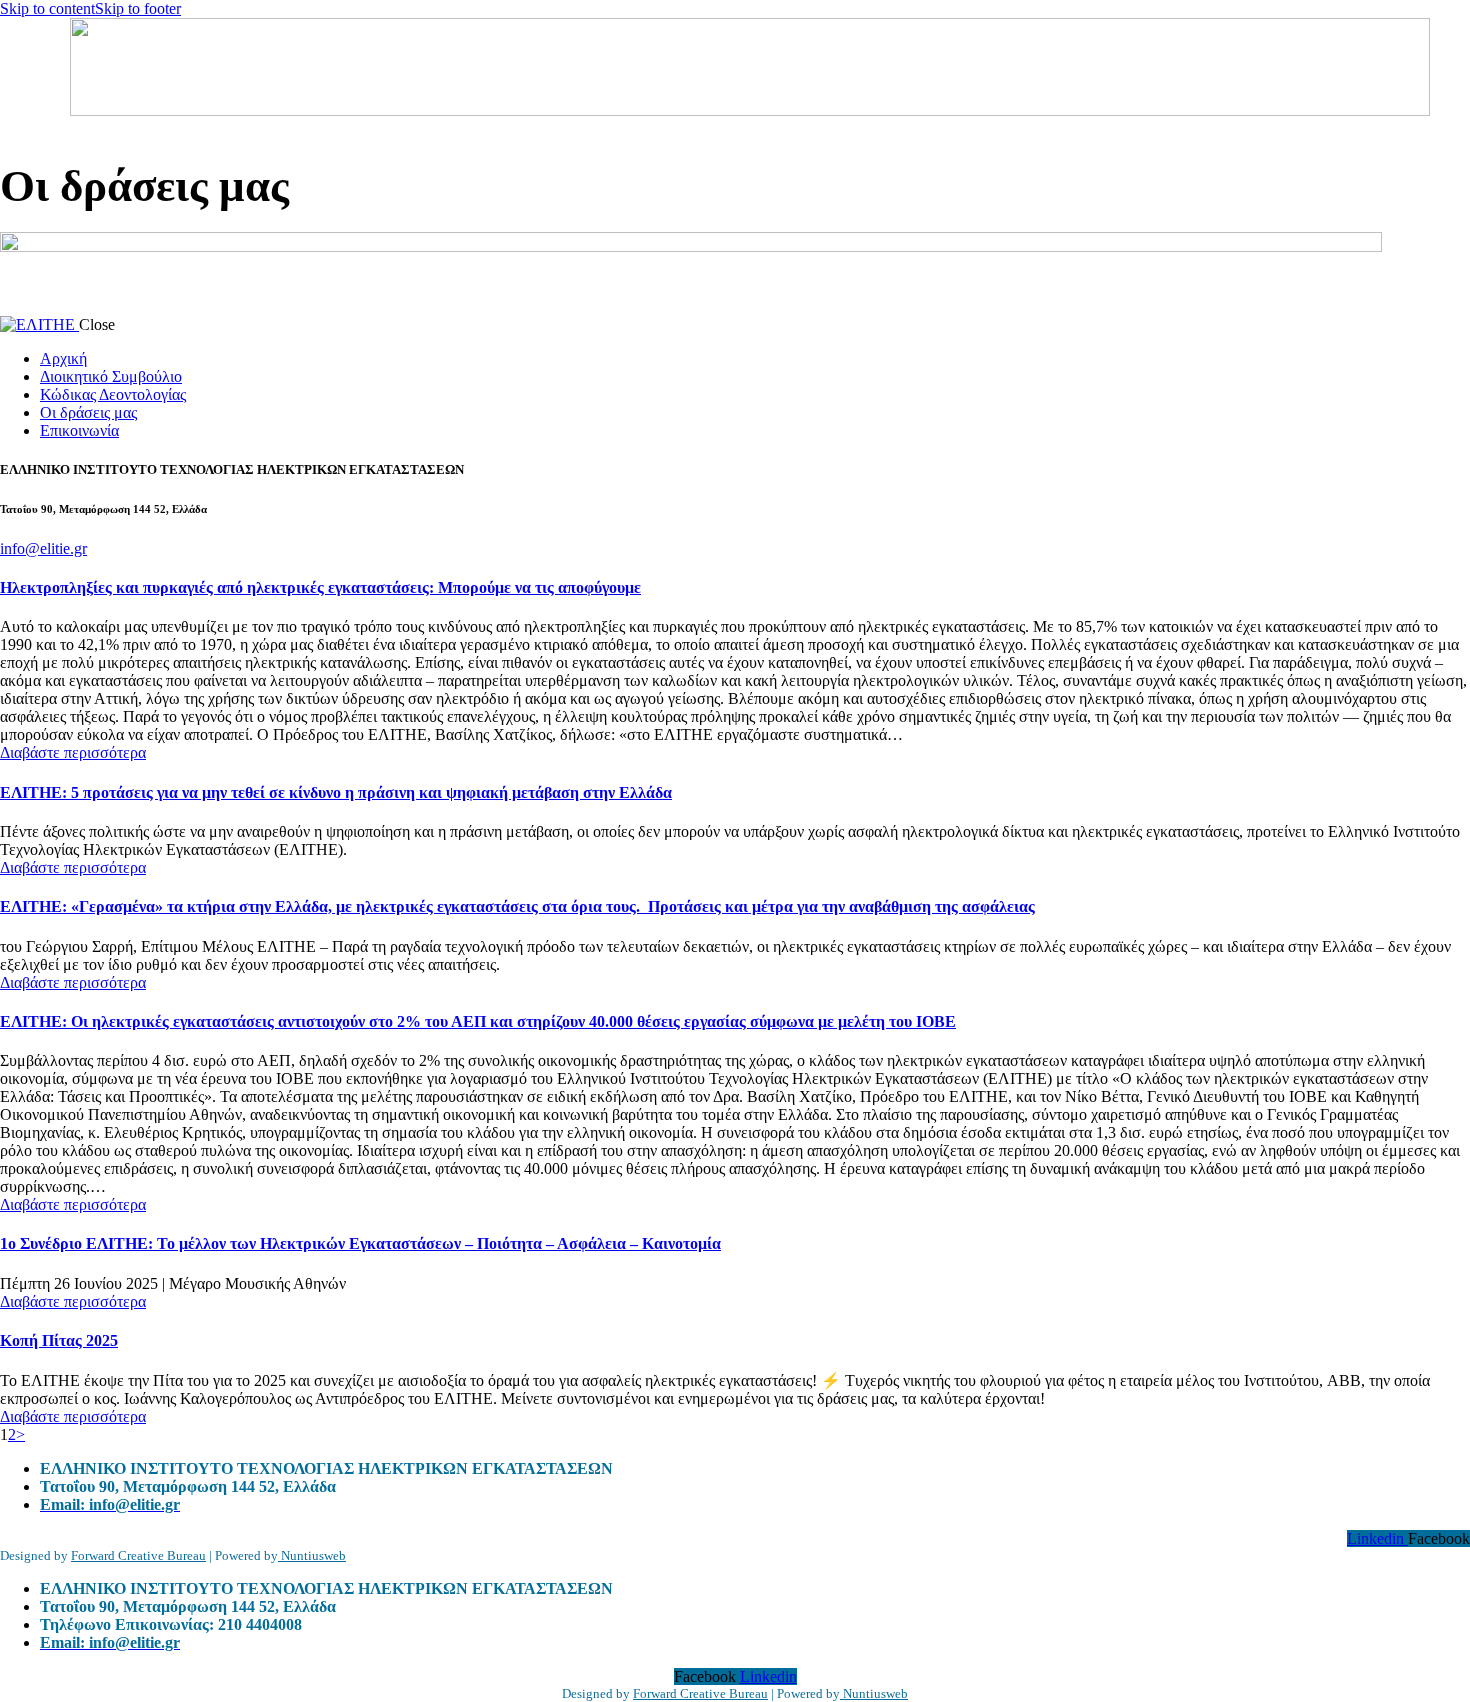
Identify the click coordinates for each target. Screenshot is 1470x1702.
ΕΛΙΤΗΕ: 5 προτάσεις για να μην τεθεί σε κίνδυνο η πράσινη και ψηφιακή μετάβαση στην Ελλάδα (336, 792)
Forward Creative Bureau (138, 1555)
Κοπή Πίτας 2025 (59, 1340)
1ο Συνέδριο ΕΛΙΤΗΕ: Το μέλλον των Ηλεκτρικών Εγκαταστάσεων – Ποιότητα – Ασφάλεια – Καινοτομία (360, 1243)
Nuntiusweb (312, 1555)
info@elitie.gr (43, 548)
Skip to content (47, 8)
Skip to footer (138, 8)
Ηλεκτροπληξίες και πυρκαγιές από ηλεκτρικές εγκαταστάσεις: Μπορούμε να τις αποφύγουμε (320, 587)
